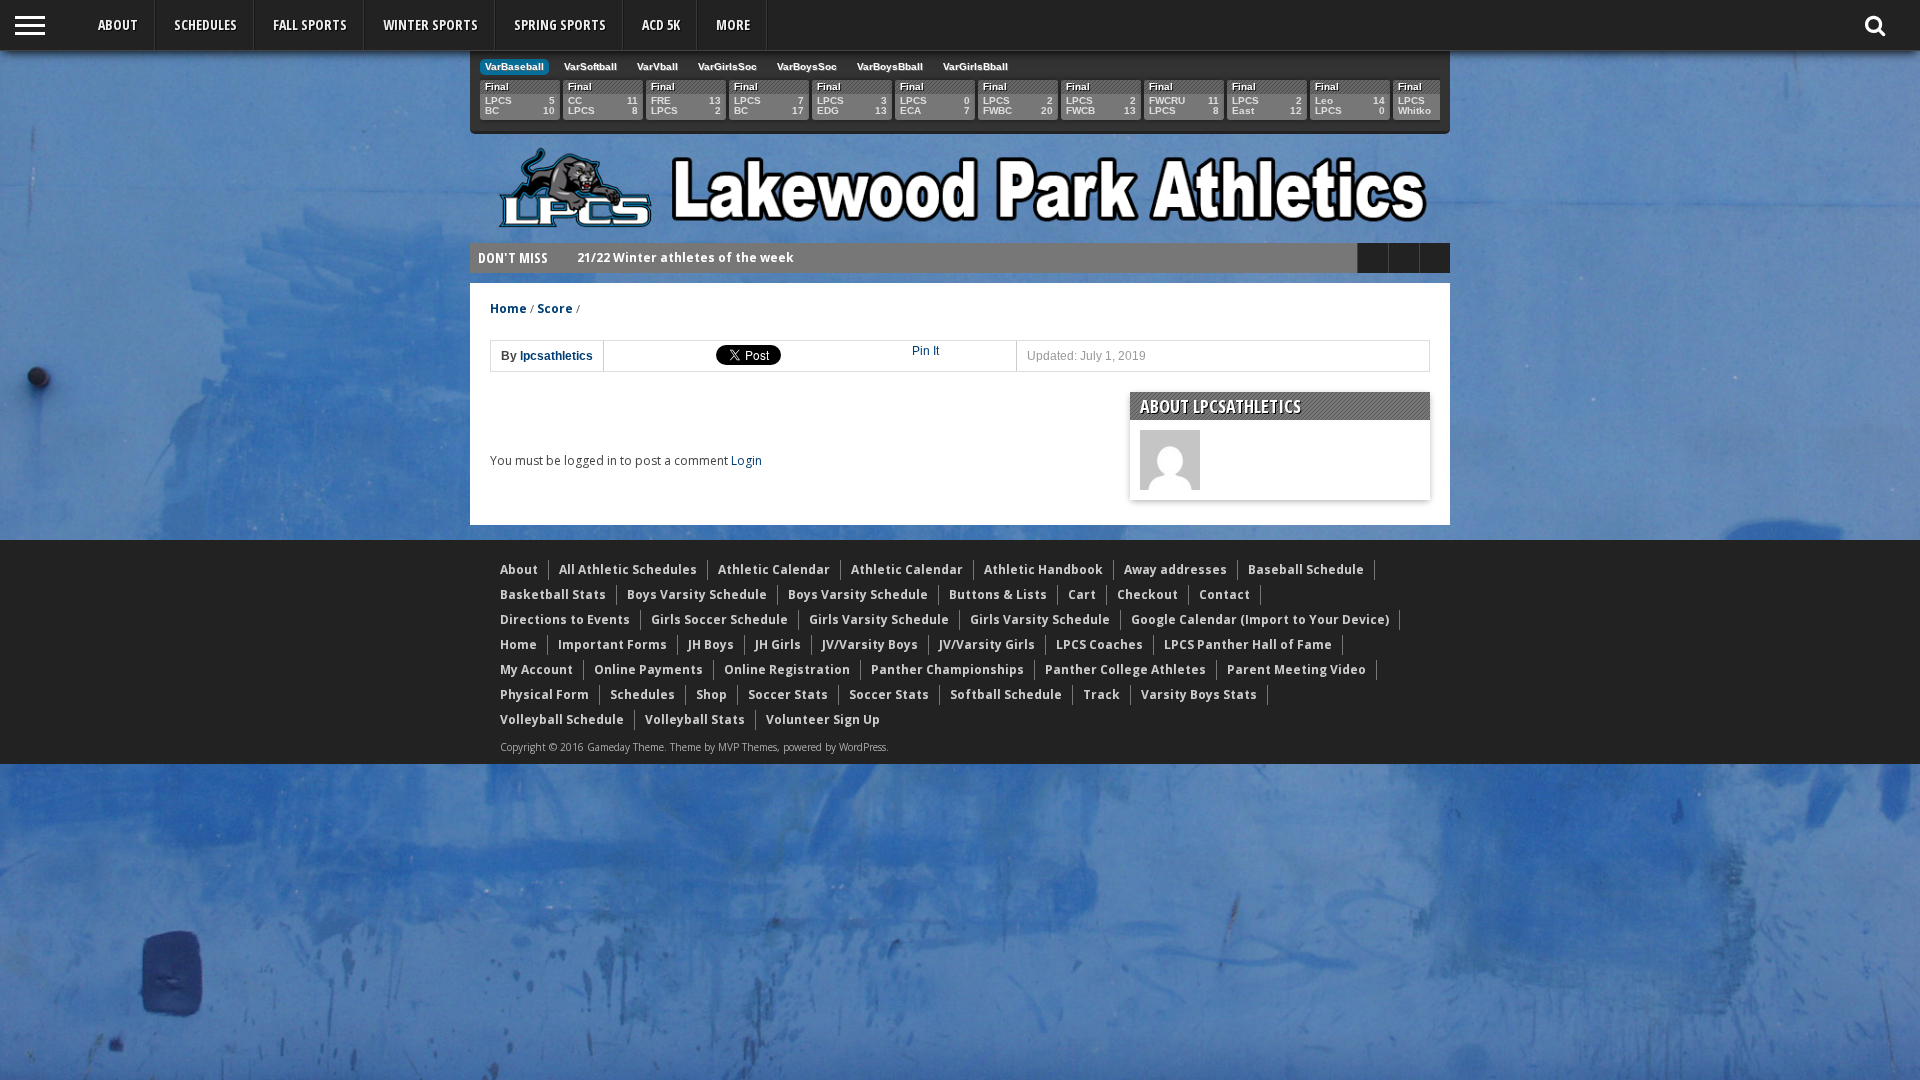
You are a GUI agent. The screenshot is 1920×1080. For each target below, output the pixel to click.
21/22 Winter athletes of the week (685, 257)
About (118, 24)
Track (1101, 694)
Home (508, 308)
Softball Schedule (1006, 694)
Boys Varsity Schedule (697, 594)
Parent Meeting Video (1296, 669)
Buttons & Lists (998, 594)
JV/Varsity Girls (987, 644)
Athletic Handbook (1043, 569)
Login (746, 460)
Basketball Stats (553, 594)
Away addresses (1175, 569)
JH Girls (778, 644)
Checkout (1147, 594)
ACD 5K (661, 24)
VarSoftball (590, 66)
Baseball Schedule (1306, 569)
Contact (1224, 594)
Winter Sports (430, 24)
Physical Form (544, 694)
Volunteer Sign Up (823, 719)
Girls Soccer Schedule (719, 619)
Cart (1082, 594)
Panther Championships (947, 669)
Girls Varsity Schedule (879, 619)
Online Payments (648, 669)
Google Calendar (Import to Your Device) (1260, 619)
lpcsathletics (556, 356)
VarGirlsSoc (727, 66)
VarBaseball (514, 66)
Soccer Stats (788, 694)
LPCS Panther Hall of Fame (1248, 644)
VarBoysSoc (807, 66)
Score (555, 308)
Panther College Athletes (1125, 669)
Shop (711, 694)
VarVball (657, 66)
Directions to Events (565, 619)
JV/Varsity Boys (870, 644)
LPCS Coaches (1099, 644)
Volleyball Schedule (562, 719)
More (733, 24)
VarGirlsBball (975, 66)
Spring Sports (560, 24)
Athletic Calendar (774, 569)
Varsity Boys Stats (1199, 694)
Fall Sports (310, 24)
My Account (536, 669)
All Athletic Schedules (628, 569)
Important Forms (612, 644)
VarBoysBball (890, 66)
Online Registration (787, 669)
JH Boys (711, 644)
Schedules (205, 24)
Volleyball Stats (695, 719)
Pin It (925, 351)
